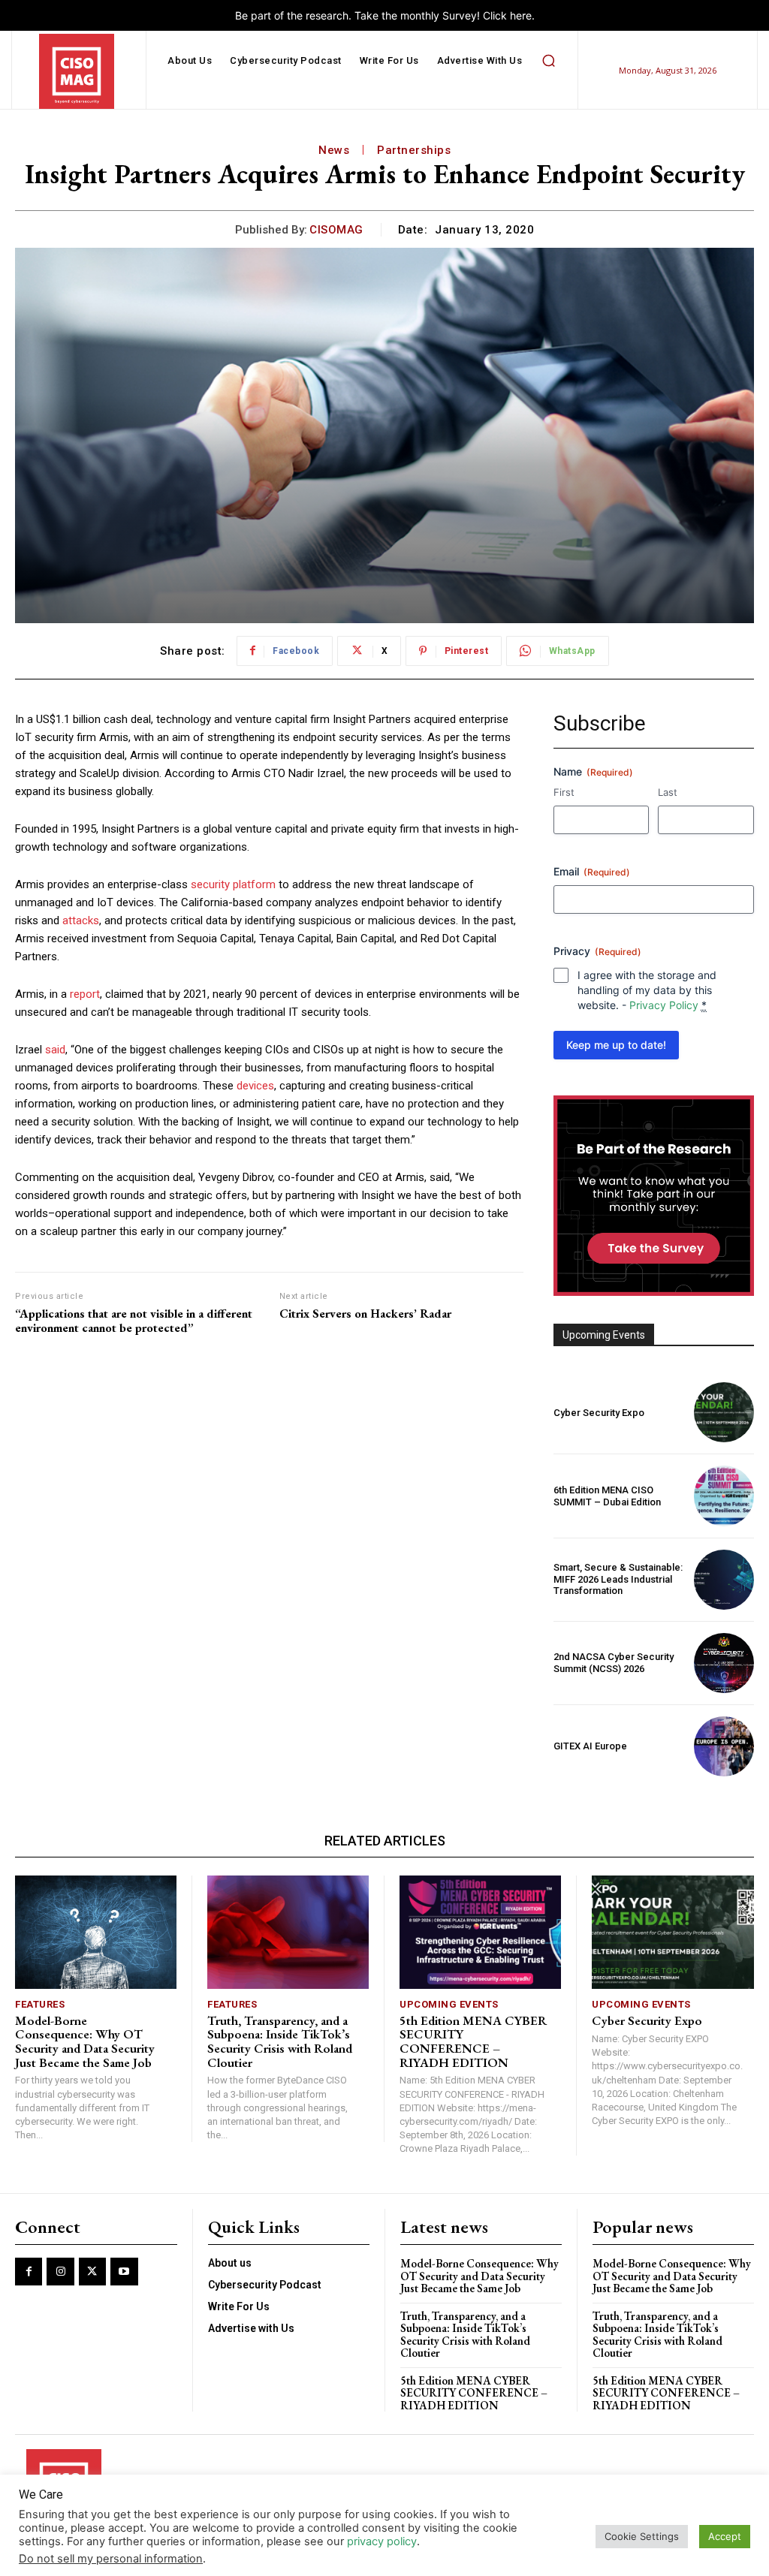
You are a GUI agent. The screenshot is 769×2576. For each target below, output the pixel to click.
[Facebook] (29, 2271)
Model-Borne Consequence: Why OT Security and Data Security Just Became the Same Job (85, 2041)
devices (255, 1086)
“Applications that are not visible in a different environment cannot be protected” (134, 1321)
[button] (548, 61)
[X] (92, 2271)
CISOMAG (336, 230)
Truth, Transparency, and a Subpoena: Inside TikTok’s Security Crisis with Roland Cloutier (280, 2041)
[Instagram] (60, 2271)
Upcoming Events (449, 2004)
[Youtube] (124, 2271)
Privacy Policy (664, 1005)
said (55, 1050)
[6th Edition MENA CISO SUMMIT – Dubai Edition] (724, 1496)
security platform (233, 884)
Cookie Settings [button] (642, 2536)
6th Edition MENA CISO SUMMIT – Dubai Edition (607, 1496)
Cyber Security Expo (599, 1413)
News (334, 150)
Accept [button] (725, 2536)
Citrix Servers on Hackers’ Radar (365, 1314)
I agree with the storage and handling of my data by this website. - (647, 990)
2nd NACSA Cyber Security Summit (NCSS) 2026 (614, 1663)
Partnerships (414, 150)
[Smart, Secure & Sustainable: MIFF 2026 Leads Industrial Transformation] (724, 1580)
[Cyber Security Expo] (724, 1412)
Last (668, 792)
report (85, 994)
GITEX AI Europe (590, 1746)
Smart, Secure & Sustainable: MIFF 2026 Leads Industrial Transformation (618, 1579)
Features (40, 2004)
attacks (81, 920)
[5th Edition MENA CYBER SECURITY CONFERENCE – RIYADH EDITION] (480, 1932)
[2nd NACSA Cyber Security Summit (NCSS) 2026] (724, 1663)
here (521, 15)
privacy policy (382, 2541)
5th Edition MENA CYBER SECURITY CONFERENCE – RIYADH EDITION (473, 2041)
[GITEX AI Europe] (724, 1746)
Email (592, 871)
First (564, 792)
